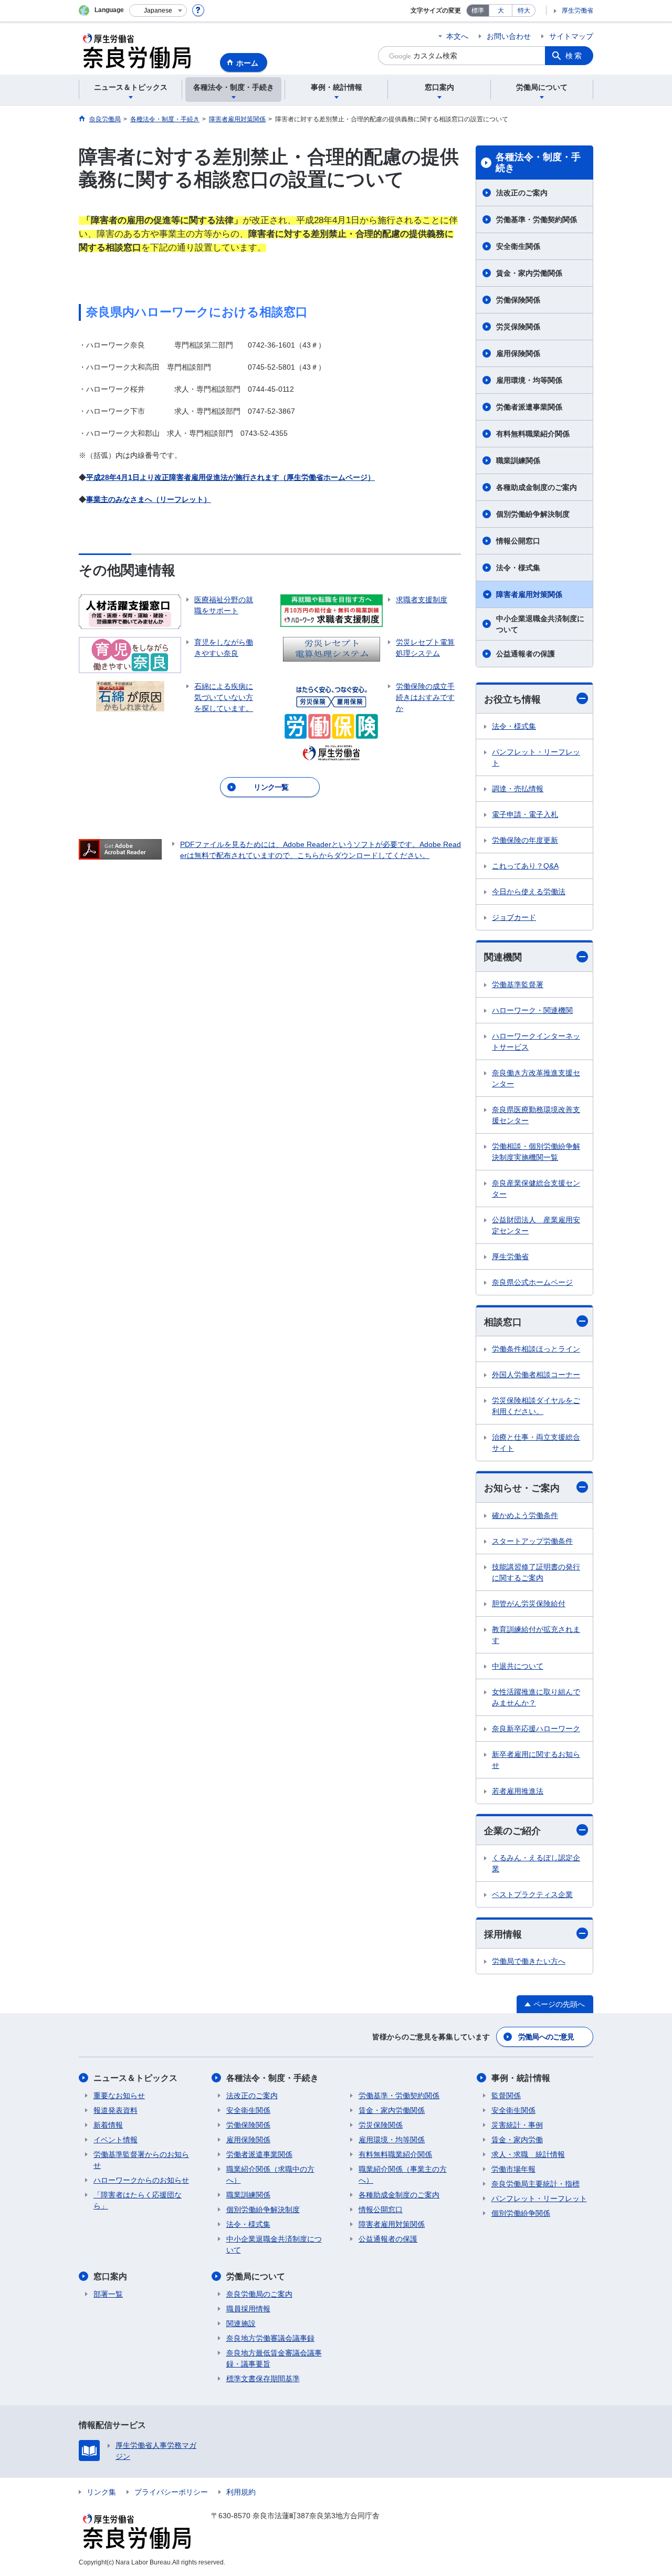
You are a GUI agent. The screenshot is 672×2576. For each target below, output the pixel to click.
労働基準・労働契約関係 (537, 219)
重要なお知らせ (119, 2096)
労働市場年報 (513, 2169)
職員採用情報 (248, 2309)
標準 (478, 11)
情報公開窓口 (518, 541)
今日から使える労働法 (529, 892)
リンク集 (101, 2492)
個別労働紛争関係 (521, 2213)
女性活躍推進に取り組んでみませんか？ (536, 1697)
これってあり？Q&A (525, 866)
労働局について (256, 2276)
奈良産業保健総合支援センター (536, 1188)
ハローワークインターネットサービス (536, 1041)
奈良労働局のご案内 (259, 2294)
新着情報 (108, 2125)
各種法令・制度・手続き (538, 163)
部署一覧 (108, 2294)
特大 (524, 11)
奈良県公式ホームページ (532, 1282)
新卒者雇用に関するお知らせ (536, 1760)
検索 (574, 56)
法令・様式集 (518, 568)
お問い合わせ (509, 36)
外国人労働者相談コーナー (536, 1375)
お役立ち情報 (512, 699)
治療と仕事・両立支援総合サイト (536, 1443)
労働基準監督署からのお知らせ (141, 2160)
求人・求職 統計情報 (528, 2154)
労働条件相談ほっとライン (536, 1349)
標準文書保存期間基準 (263, 2379)
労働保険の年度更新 (525, 840)
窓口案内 (110, 2276)
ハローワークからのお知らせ (141, 2180)
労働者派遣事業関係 (529, 407)
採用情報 (503, 1934)
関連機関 (503, 957)
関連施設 (241, 2323)
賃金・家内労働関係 (529, 273)
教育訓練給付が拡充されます (536, 1635)
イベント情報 (115, 2140)
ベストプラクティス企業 (532, 1894)
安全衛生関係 (518, 246)
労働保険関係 (518, 300)
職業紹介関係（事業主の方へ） (403, 2175)
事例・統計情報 (521, 2078)
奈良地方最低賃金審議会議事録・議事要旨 (274, 2358)
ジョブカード (514, 917)
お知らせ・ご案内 (522, 1488)
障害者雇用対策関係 (529, 594)
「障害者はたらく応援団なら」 (138, 2200)
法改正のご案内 (522, 193)
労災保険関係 (518, 327)
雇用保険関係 (518, 353)
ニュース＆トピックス (135, 2078)
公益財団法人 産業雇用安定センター (536, 1225)
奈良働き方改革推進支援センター (536, 1078)
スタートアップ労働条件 (532, 1541)
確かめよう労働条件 (525, 1515)
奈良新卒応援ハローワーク (536, 1729)
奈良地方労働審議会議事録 (270, 2338)
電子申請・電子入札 (525, 814)
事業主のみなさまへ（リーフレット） (149, 499)
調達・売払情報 (518, 789)
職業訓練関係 (518, 460)
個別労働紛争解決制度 (533, 514)
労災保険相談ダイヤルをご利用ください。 (536, 1406)
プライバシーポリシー (171, 2492)
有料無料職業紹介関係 (533, 434)
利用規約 (241, 2492)
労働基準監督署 (518, 985)
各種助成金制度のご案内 (537, 487)
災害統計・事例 (517, 2125)
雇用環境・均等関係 (529, 380)
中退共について (518, 1666)
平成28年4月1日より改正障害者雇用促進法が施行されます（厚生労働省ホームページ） (230, 477)
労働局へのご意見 (546, 2037)
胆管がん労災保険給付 (529, 1604)
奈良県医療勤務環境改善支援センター (536, 1115)
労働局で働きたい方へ (529, 1961)
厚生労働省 (577, 11)
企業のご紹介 (512, 1831)
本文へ (457, 36)
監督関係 (506, 2096)
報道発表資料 (115, 2110)
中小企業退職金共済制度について (540, 624)
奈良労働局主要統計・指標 (535, 2184)
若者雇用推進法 (518, 1791)
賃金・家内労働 (517, 2140)
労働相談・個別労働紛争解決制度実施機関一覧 (536, 1152)
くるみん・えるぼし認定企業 (536, 1863)
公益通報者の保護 (526, 654)
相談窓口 (503, 1322)
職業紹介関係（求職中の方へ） (270, 2175)
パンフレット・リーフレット (536, 757)
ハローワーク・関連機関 (532, 1010)
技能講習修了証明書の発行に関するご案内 (536, 1572)
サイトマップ (571, 36)
